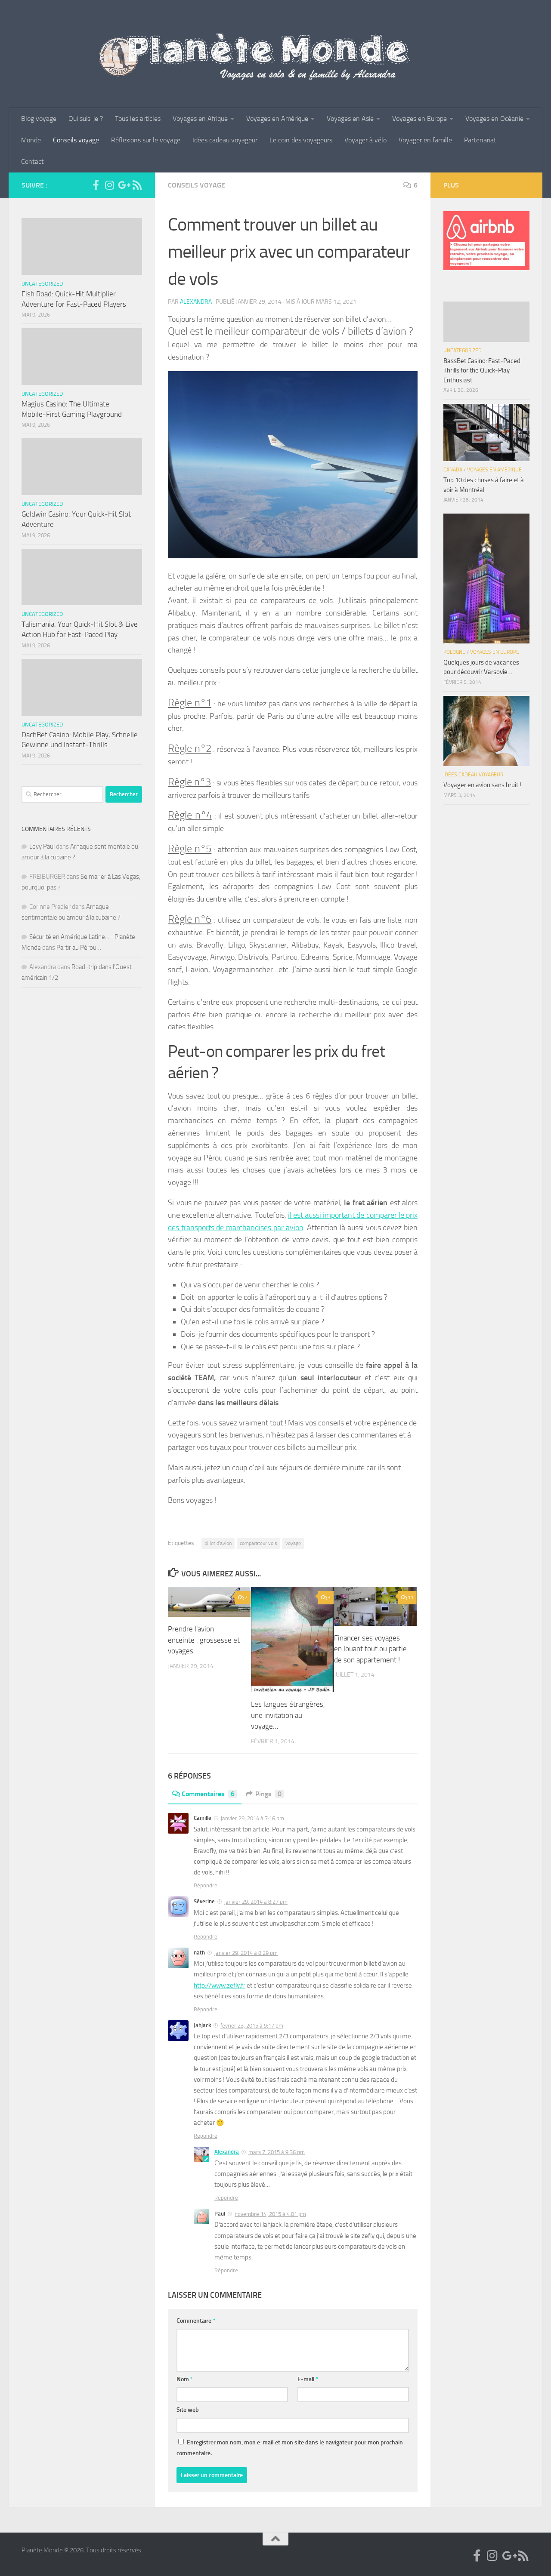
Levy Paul (42, 846)
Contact (33, 162)
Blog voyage (39, 118)
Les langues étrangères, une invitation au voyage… (288, 1715)
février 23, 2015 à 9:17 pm (252, 2026)
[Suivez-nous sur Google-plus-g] (123, 185)
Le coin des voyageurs (301, 140)
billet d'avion (218, 1543)
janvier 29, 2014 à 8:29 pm (246, 1953)
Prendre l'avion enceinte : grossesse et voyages (204, 1640)
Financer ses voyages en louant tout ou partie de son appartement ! (370, 1649)
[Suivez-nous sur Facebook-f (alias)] (96, 185)
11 (411, 1597)
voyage (293, 1543)
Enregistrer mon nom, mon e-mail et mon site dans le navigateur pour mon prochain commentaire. (290, 2448)
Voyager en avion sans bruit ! (482, 785)
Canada (453, 470)
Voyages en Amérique (277, 118)
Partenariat (480, 140)
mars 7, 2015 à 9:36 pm (277, 2152)
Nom (185, 2379)
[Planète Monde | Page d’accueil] (275, 54)
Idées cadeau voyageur (225, 140)
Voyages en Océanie (494, 118)
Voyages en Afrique (200, 118)
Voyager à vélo (365, 140)
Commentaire (196, 2321)
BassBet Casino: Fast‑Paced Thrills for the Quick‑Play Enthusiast (482, 371)
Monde (31, 140)
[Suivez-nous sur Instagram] (109, 185)
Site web (188, 2410)
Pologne (454, 652)
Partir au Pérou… (79, 948)
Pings (268, 1794)
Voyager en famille (425, 140)
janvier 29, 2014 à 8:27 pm (256, 1902)
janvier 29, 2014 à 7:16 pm (252, 1818)
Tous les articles (138, 118)
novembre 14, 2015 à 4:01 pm (270, 2214)
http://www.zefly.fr (220, 1985)
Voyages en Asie (350, 118)
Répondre (206, 1885)
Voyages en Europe (419, 118)
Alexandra (196, 302)
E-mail (308, 2379)
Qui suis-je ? (86, 118)
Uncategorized (42, 284)
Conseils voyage (76, 140)
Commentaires (208, 1794)
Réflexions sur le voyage (146, 140)
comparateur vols (258, 1543)
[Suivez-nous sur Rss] (137, 185)
